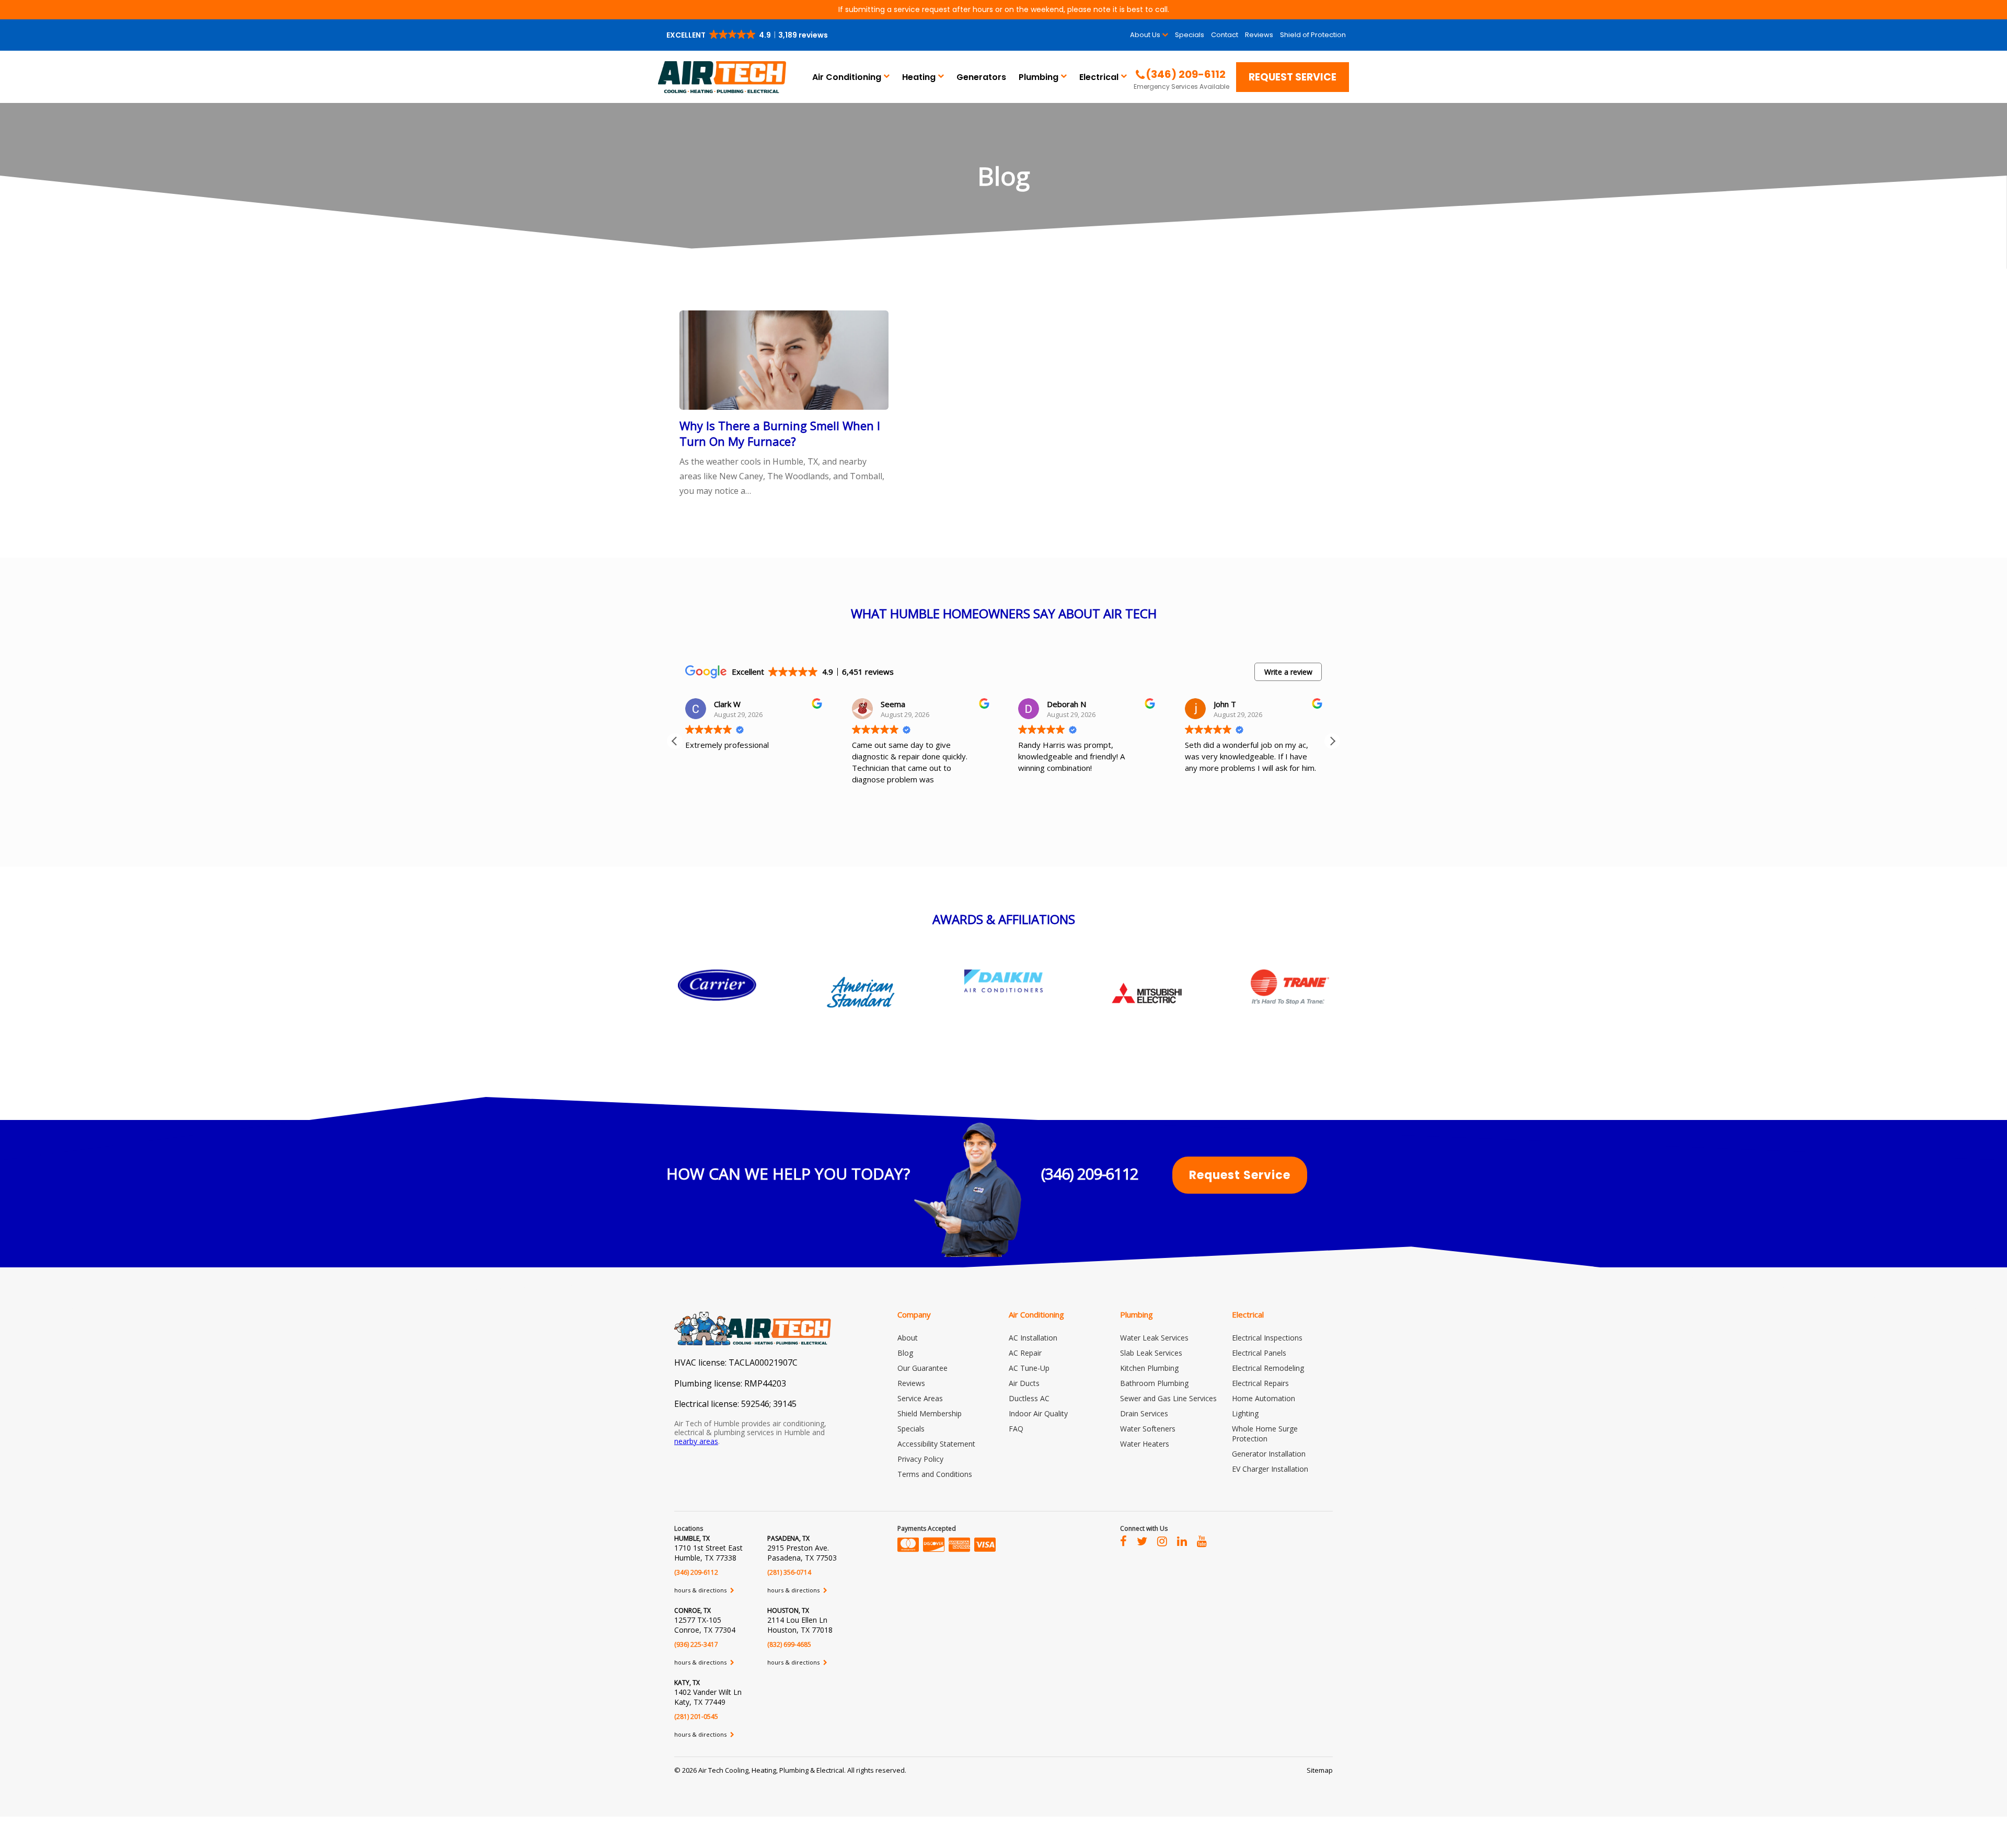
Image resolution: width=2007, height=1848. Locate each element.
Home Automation (1264, 1398)
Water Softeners (1148, 1429)
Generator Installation (1269, 1454)
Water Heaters (1145, 1444)
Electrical (1099, 77)
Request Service (1293, 77)
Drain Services (1144, 1413)
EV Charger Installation (1270, 1469)
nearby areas (696, 1441)
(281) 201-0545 (696, 1717)
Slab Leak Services (1151, 1353)
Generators (981, 77)
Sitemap (1320, 1770)
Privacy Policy (920, 1459)
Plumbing (1039, 77)
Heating (919, 77)
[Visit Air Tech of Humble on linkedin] (1182, 1541)
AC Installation (1033, 1338)
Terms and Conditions (935, 1474)
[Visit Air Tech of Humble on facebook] (1123, 1541)
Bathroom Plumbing (1154, 1383)
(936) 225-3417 (696, 1644)
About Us (1145, 35)
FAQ (1016, 1429)
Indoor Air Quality (1038, 1413)
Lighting (1245, 1413)
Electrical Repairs (1260, 1383)
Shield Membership (930, 1413)
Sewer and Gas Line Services (1168, 1398)
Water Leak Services (1154, 1338)
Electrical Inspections (1267, 1338)
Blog (905, 1353)
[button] (748, 35)
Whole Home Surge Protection (1265, 1434)
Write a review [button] (1288, 672)
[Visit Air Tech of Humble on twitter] (1142, 1541)
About (908, 1338)
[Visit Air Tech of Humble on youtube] (1202, 1541)
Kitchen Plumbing (1149, 1368)
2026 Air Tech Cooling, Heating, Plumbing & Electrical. (765, 1770)
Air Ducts (1024, 1383)
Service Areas (920, 1398)
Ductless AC (1029, 1398)
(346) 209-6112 (1090, 1174)
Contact (1225, 35)
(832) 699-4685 (789, 1644)
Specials (1190, 35)
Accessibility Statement (936, 1444)
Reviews (1259, 35)
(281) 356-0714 (789, 1572)
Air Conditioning (847, 77)
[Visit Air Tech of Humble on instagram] (1162, 1541)
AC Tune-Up (1029, 1368)
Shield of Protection (1313, 35)
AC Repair (1025, 1353)
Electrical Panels (1259, 1353)
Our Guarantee (922, 1368)
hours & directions (701, 1590)
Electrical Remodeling (1268, 1368)
